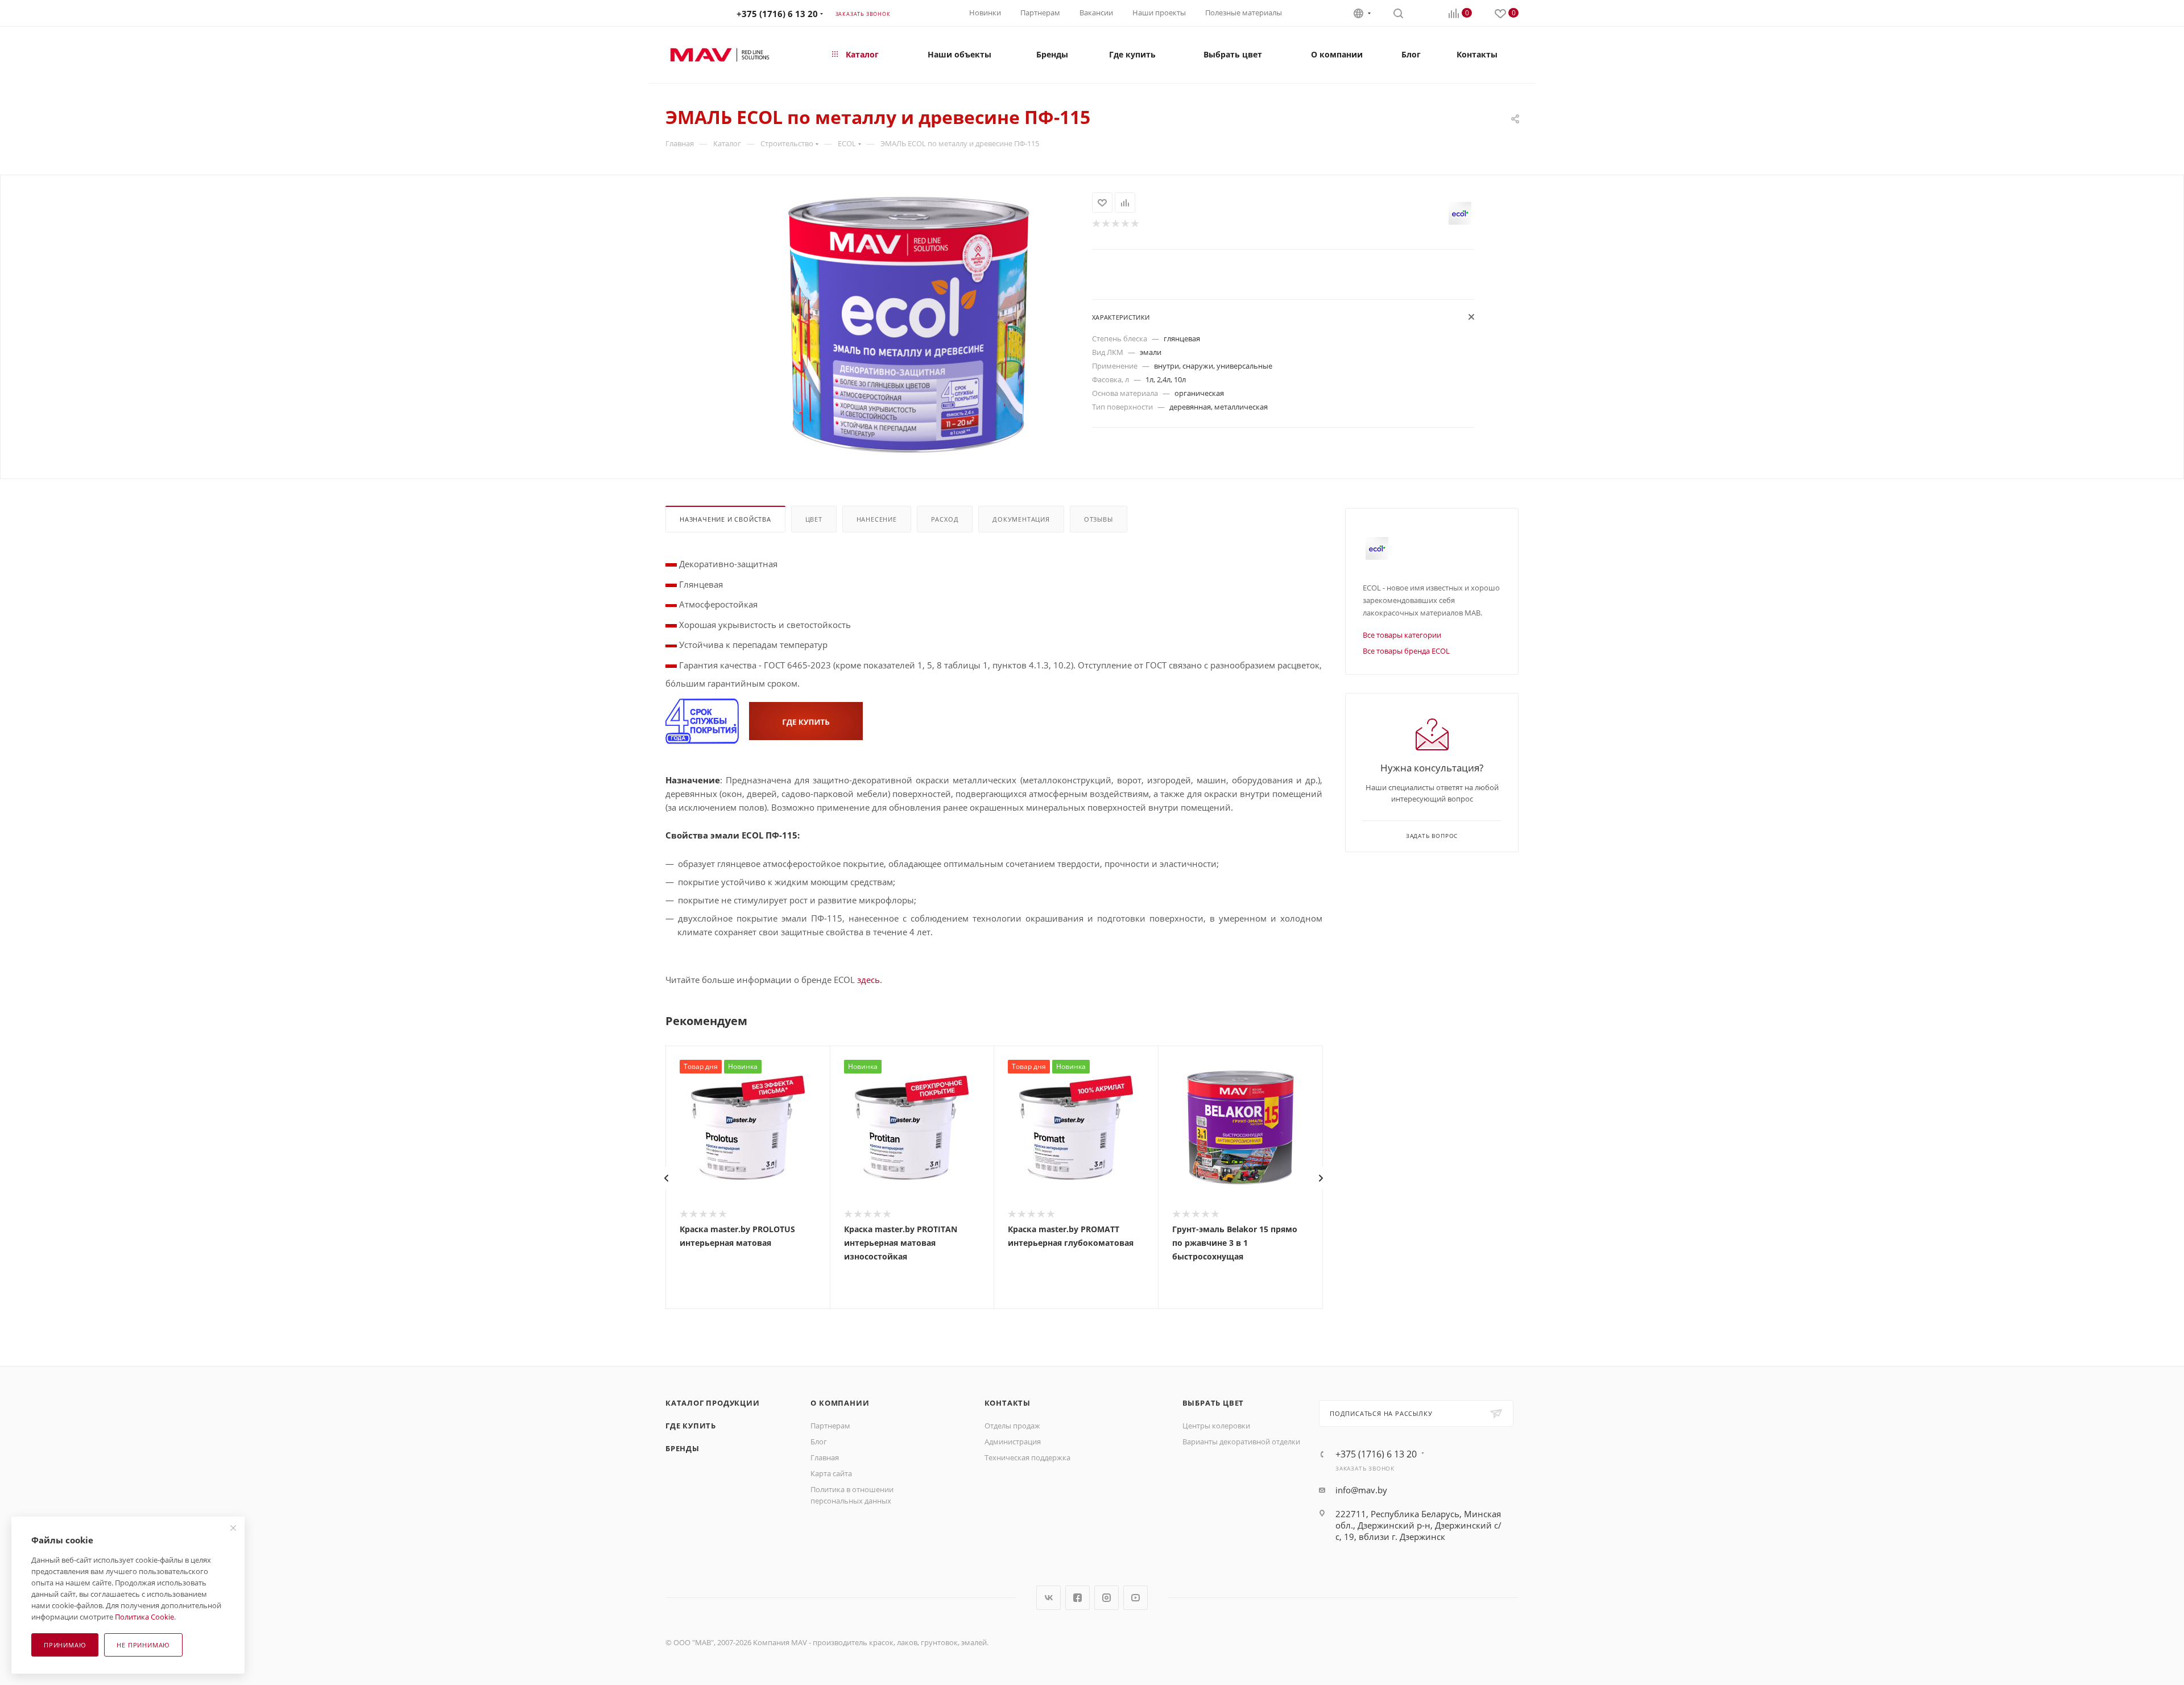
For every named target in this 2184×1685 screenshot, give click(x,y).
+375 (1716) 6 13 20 (777, 14)
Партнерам (1040, 13)
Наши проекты (1159, 13)
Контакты (1008, 1403)
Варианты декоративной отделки (1241, 1442)
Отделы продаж (1012, 1426)
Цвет (814, 519)
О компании (840, 1403)
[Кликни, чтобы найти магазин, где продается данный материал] (806, 720)
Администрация (1013, 1442)
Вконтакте (1048, 1598)
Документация (1021, 519)
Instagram (1107, 1598)
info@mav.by (1361, 1490)
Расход (945, 519)
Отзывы (1099, 519)
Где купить (691, 1426)
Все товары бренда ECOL (1406, 651)
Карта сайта (831, 1473)
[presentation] (666, 1178)
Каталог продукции (713, 1403)
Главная (825, 1457)
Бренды (682, 1448)
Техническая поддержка (1027, 1457)
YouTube (1136, 1598)
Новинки (985, 13)
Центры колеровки (1216, 1426)
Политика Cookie (144, 1617)
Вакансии (1096, 13)
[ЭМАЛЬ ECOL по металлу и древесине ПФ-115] (909, 325)
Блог (819, 1442)
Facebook (1077, 1598)
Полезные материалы (1244, 13)
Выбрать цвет (1213, 1403)
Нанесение (877, 519)
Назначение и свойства (725, 519)
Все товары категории (1402, 635)
